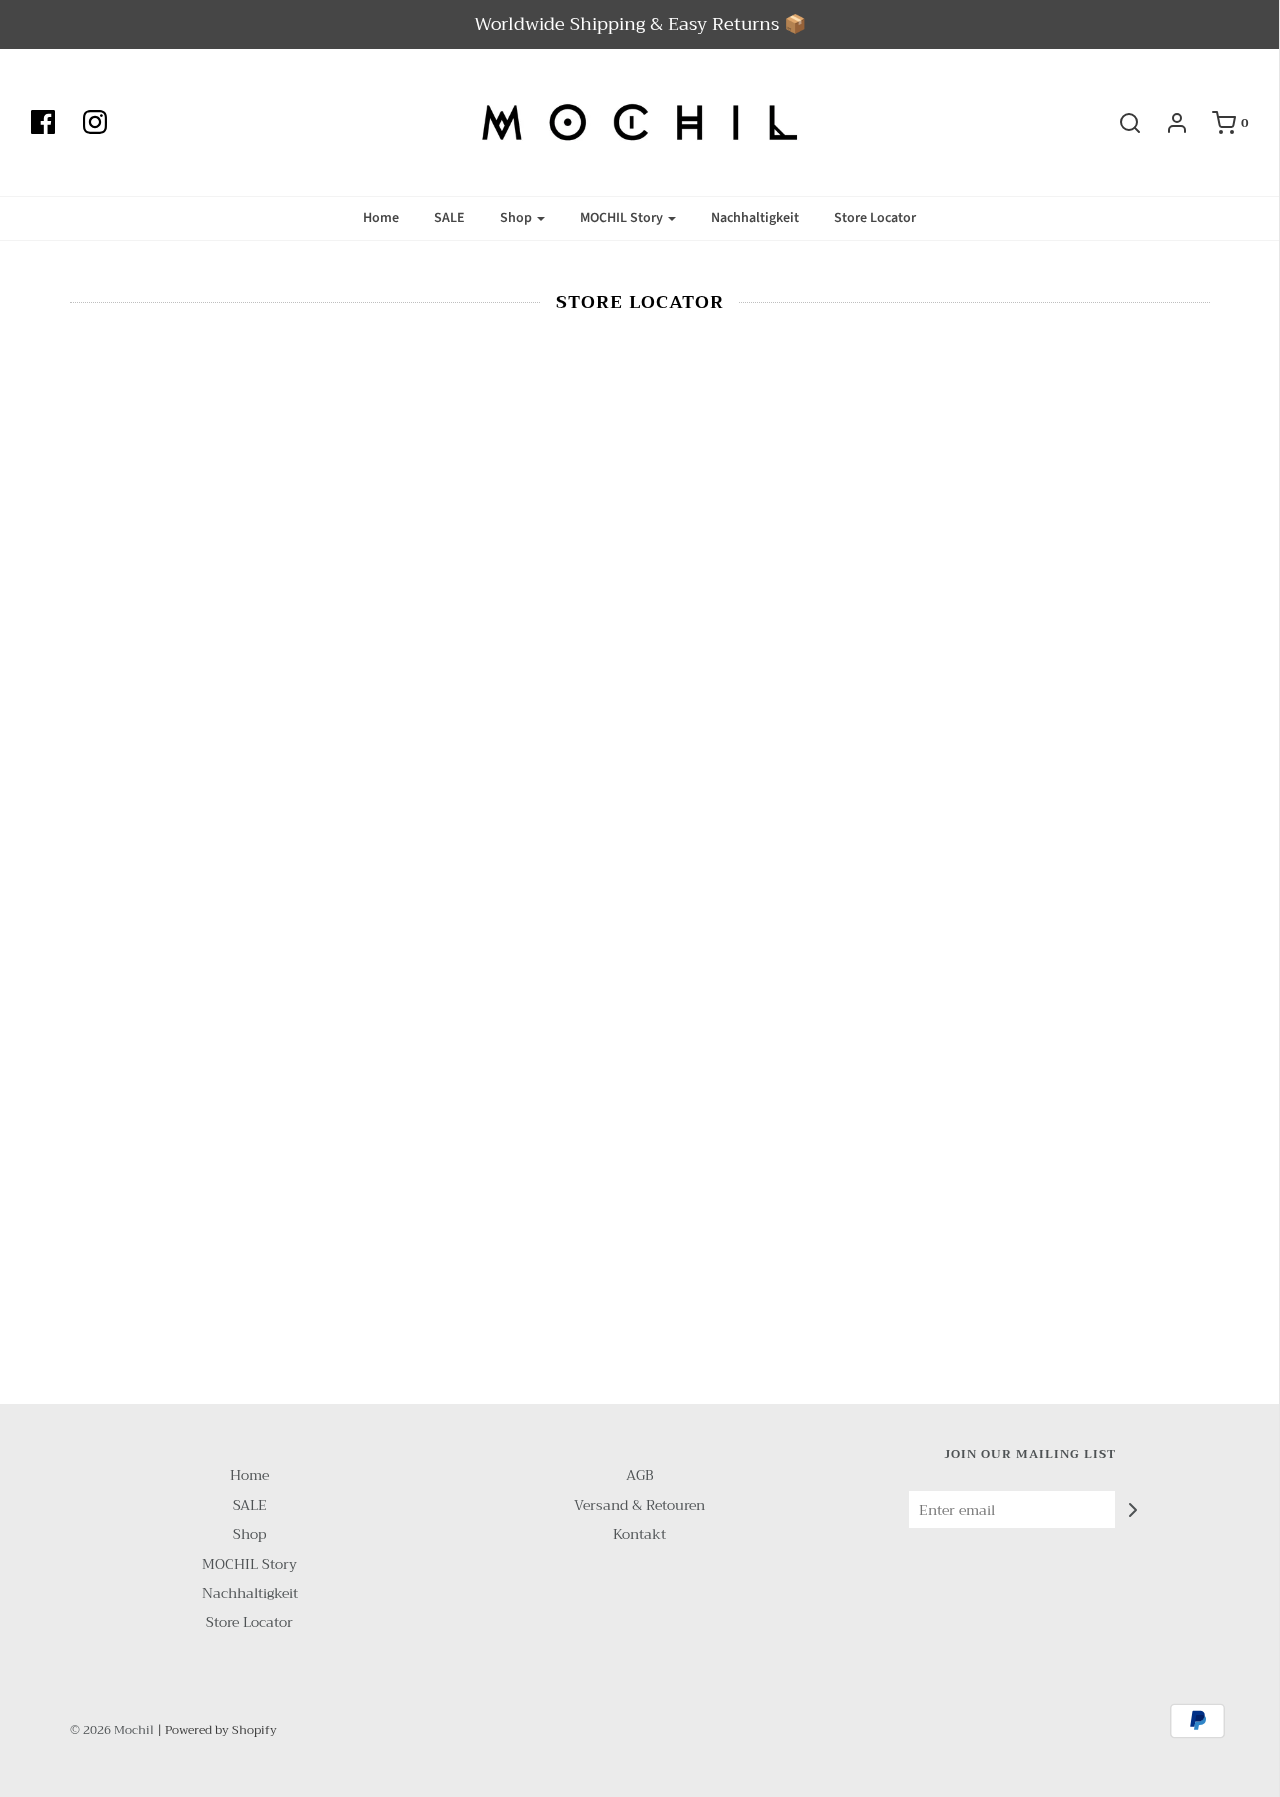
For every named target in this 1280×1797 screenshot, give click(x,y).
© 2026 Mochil (112, 1730)
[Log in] (1167, 123)
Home (381, 218)
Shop (249, 1534)
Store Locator (875, 218)
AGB (639, 1475)
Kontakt (639, 1534)
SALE (449, 218)
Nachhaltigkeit (755, 218)
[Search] (1120, 123)
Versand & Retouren (639, 1505)
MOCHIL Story (249, 1564)
